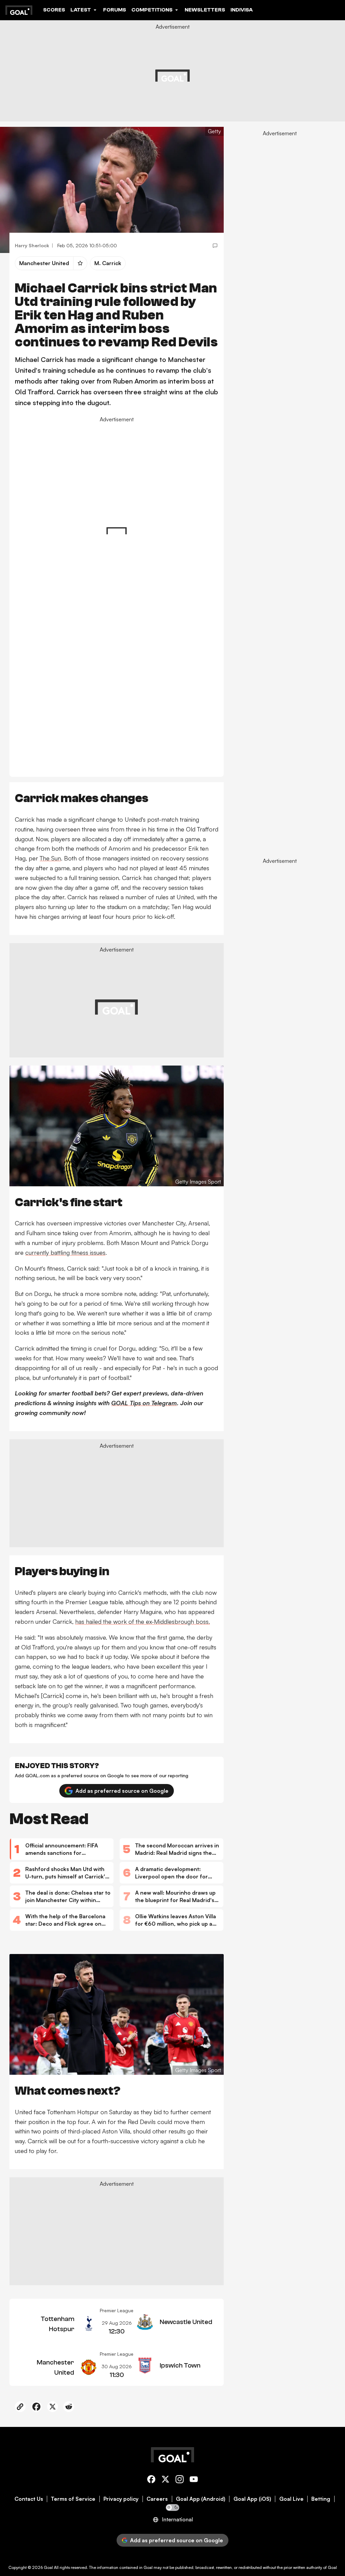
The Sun (50, 858)
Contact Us (29, 2499)
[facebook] (151, 2480)
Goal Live (291, 2499)
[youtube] (194, 2480)
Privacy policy (121, 2499)
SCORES (54, 10)
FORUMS (115, 10)
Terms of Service (73, 2499)
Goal (48, 2567)
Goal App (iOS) (252, 2499)
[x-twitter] (165, 2480)
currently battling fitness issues (65, 1252)
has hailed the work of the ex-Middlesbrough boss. (143, 1621)
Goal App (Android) (201, 2499)
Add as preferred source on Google (122, 1791)
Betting (321, 2499)
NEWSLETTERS (205, 10)
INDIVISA (242, 10)
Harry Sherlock (32, 245)
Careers (157, 2499)
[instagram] (180, 2480)
